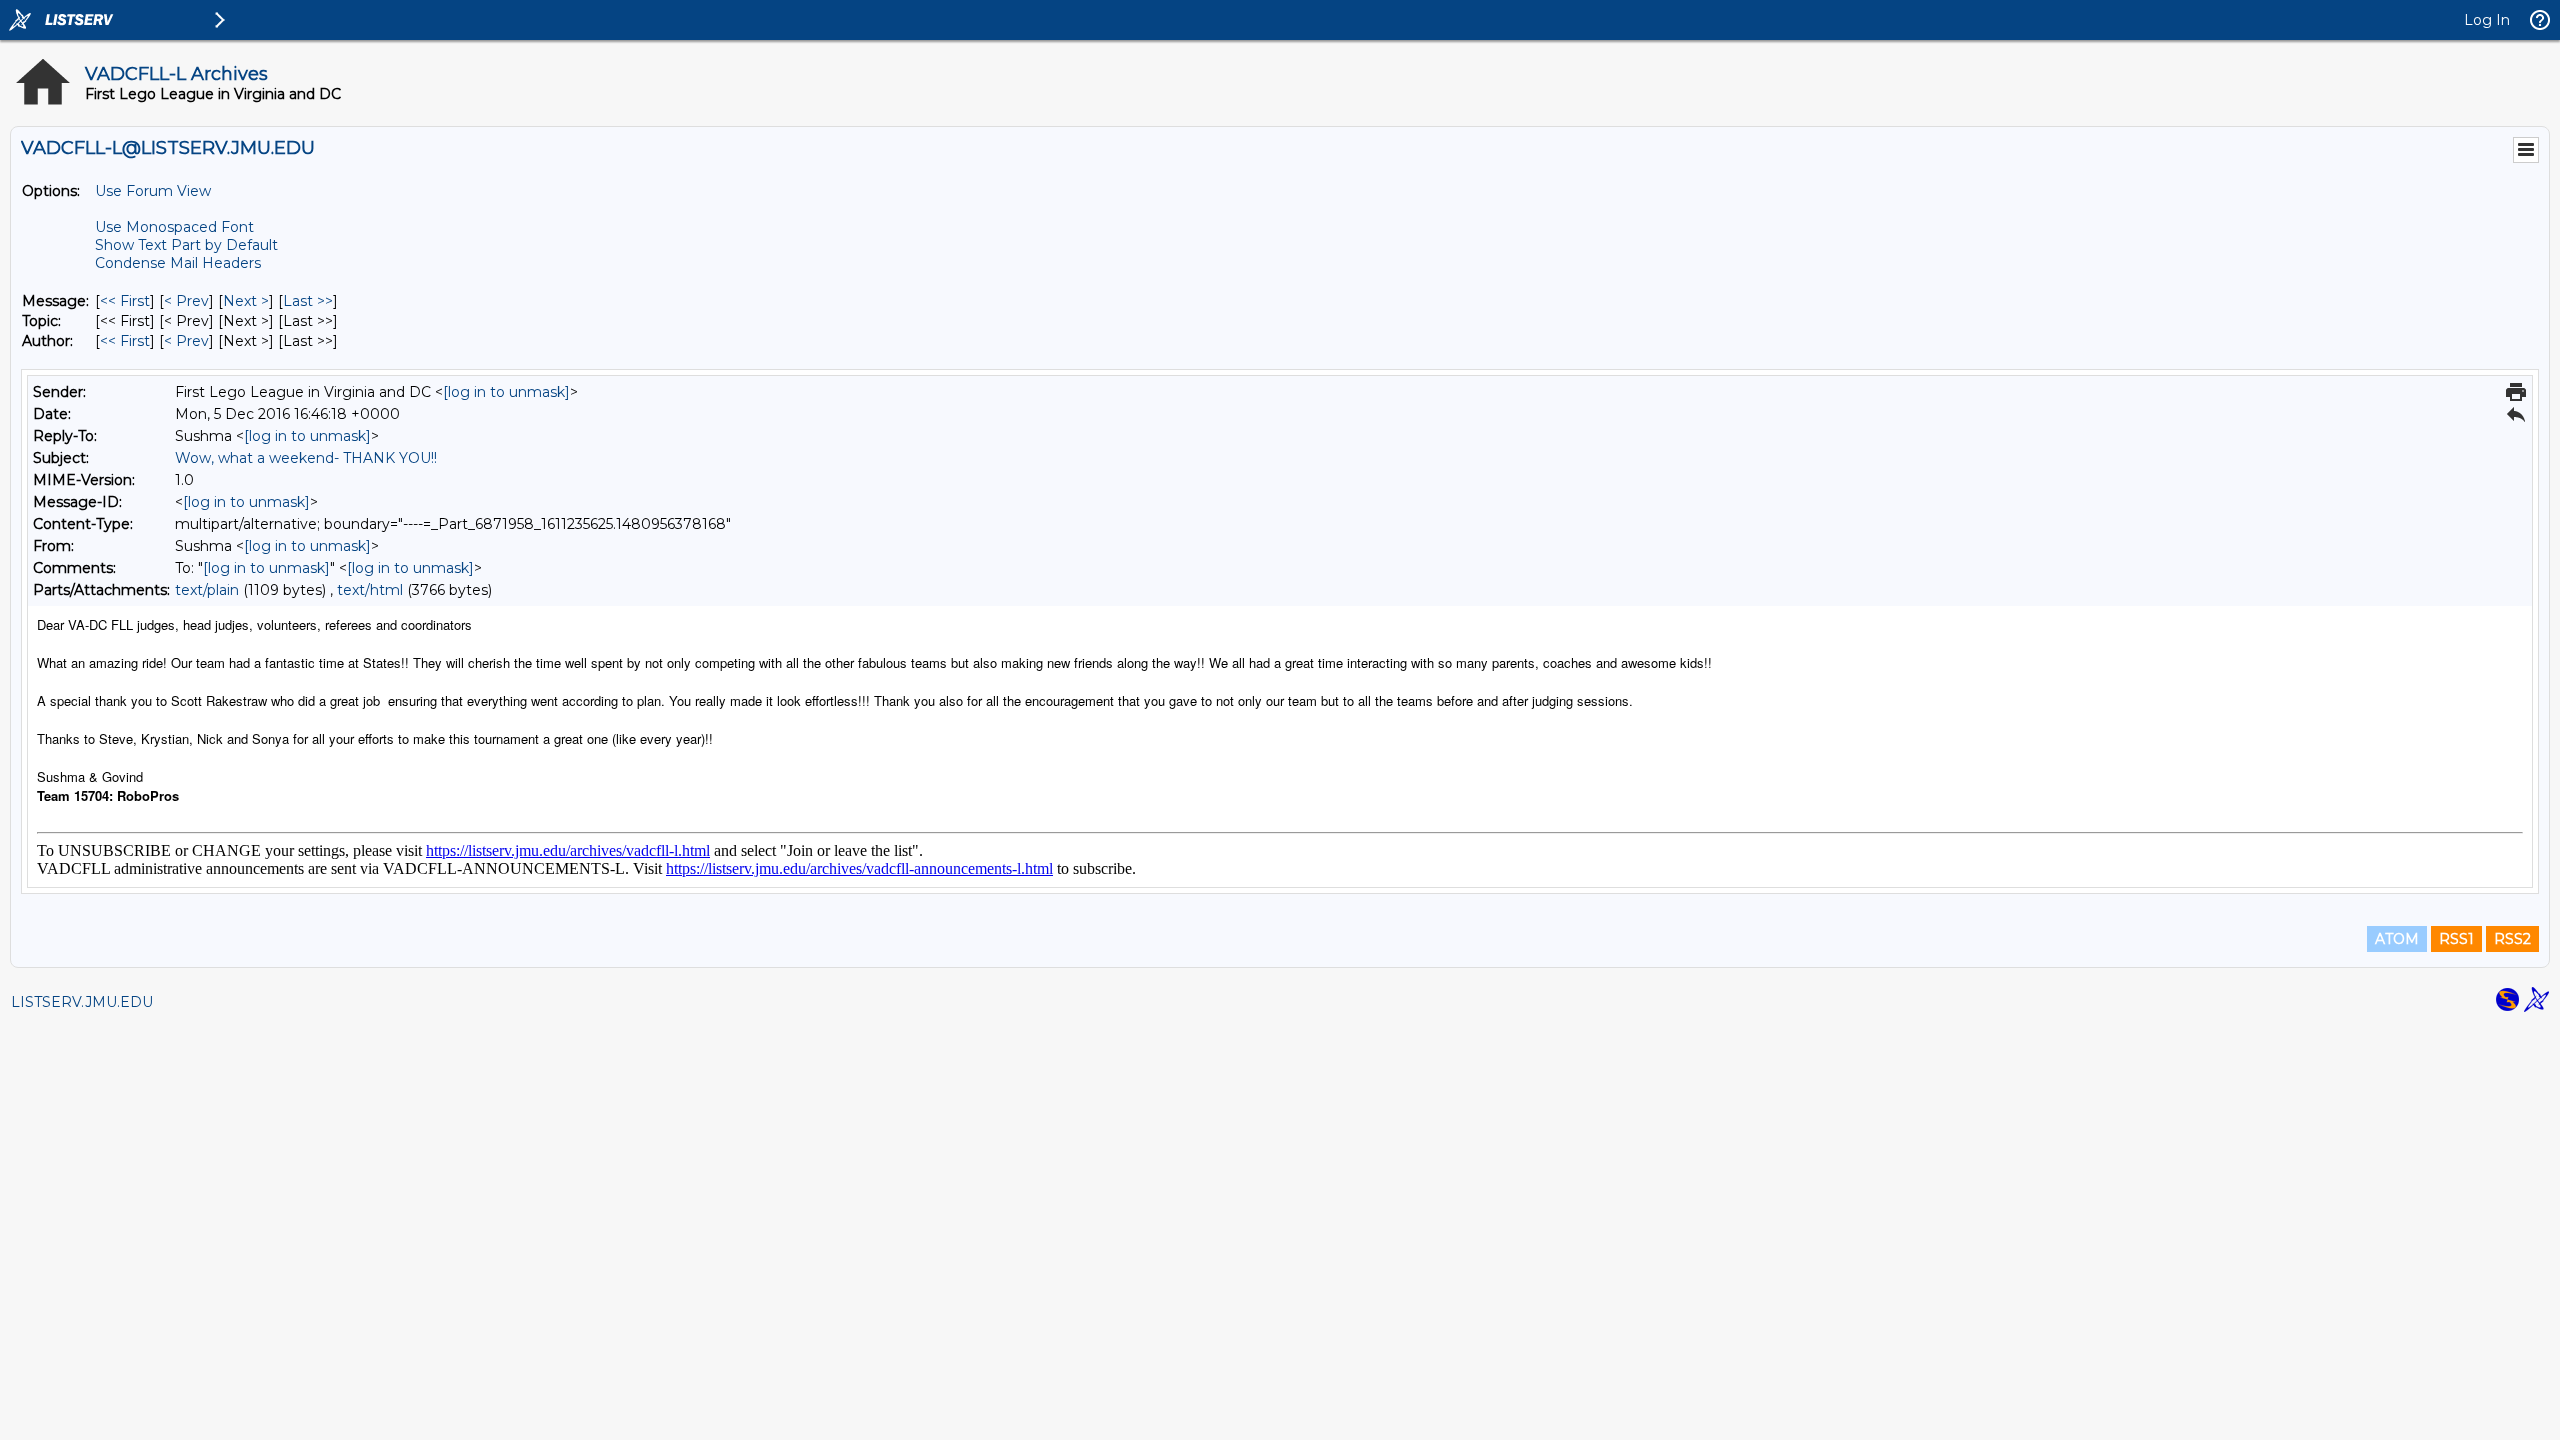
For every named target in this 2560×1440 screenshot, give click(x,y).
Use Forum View (153, 191)
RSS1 (2456, 939)
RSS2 (2512, 939)
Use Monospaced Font (174, 227)
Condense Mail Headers (178, 263)
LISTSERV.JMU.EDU (82, 1002)
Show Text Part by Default (186, 245)
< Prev (186, 301)
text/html (370, 590)
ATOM (2397, 939)
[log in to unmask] (506, 392)
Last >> (308, 301)
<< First (125, 301)
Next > (246, 301)
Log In (2487, 20)
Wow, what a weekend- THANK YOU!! (306, 458)
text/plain (207, 590)
